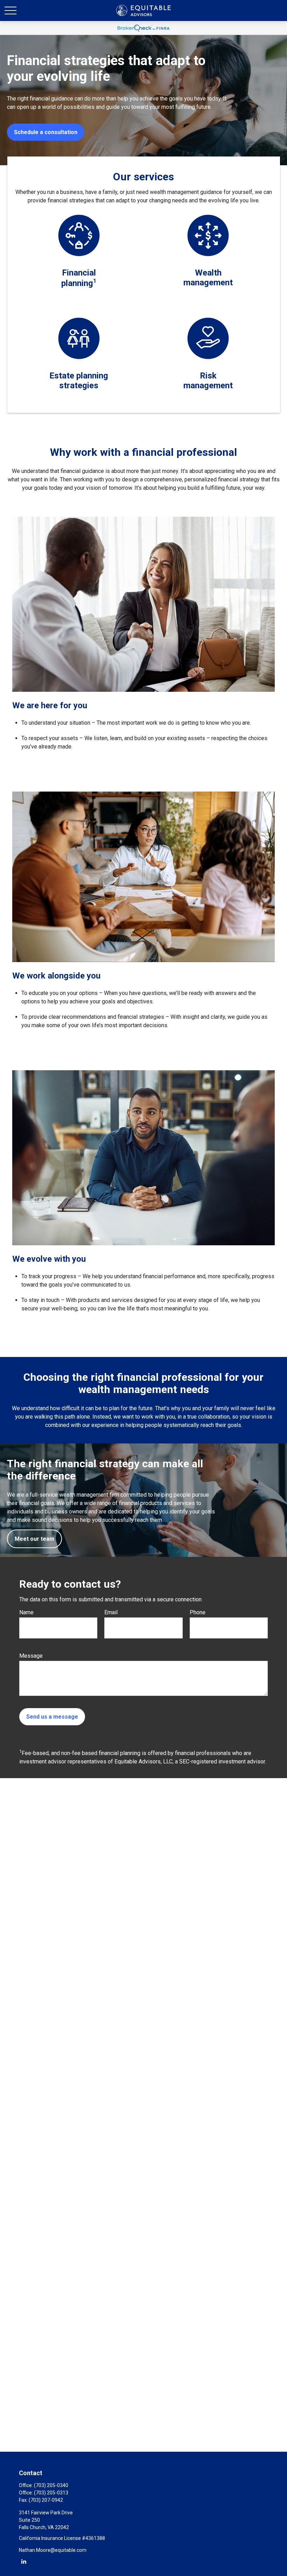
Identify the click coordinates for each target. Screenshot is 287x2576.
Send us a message (52, 1717)
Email (111, 1612)
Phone (198, 1612)
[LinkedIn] (24, 2561)
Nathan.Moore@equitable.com (53, 2550)
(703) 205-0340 (51, 2485)
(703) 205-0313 (51, 2493)
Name (26, 1612)
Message (31, 1656)
